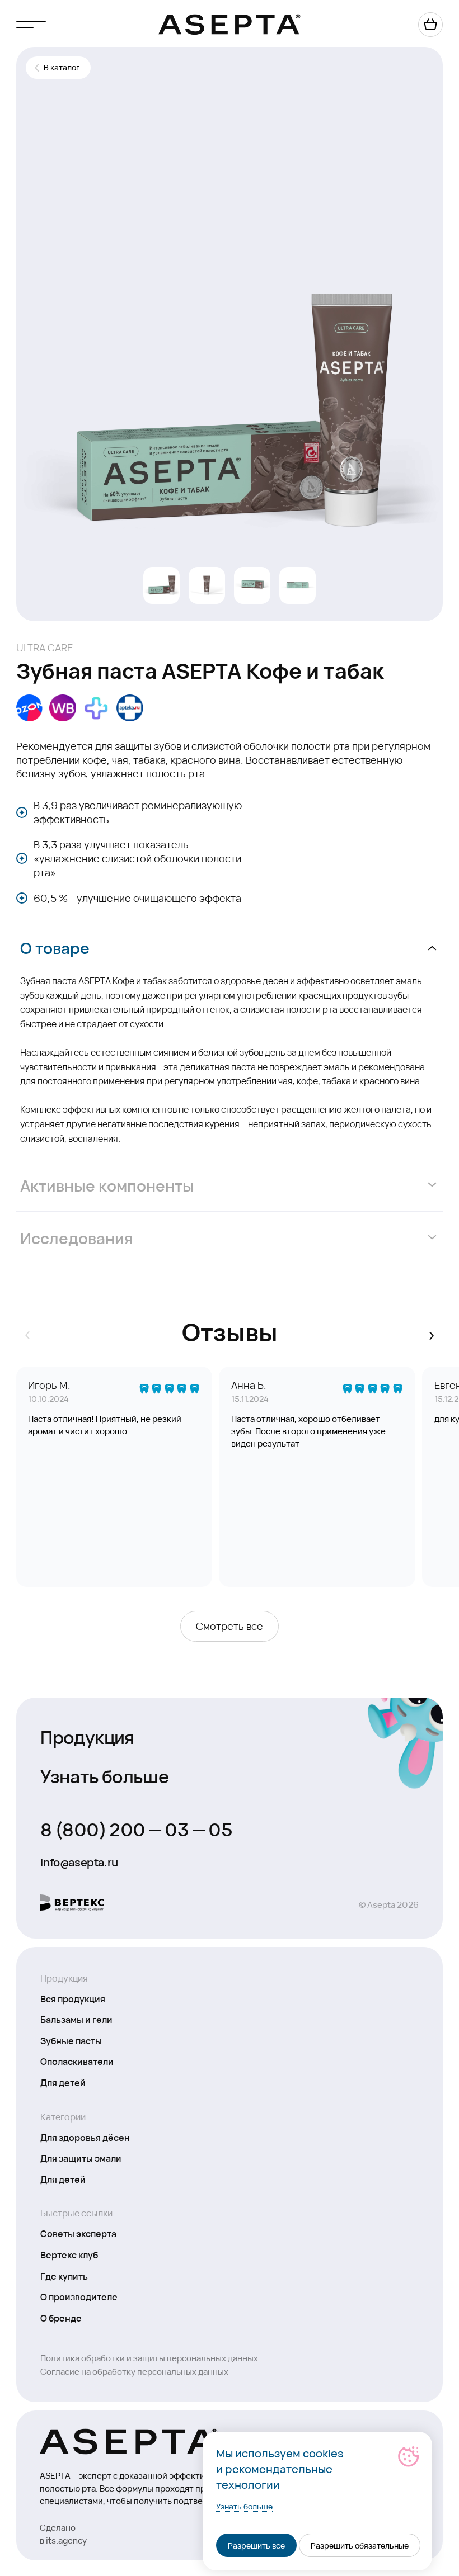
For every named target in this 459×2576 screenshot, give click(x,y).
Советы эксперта (78, 2233)
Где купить (64, 2276)
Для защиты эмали (81, 2158)
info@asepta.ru (79, 1862)
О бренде (61, 2318)
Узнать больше (104, 1775)
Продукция (87, 1736)
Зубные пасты (71, 2040)
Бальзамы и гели (76, 2019)
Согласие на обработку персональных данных (134, 2371)
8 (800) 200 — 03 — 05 (136, 1828)
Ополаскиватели (77, 2061)
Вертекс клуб (69, 2254)
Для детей (63, 2082)
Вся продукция (73, 1998)
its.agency (66, 2540)
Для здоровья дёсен (85, 2137)
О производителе (79, 2296)
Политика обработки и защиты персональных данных (149, 2358)
